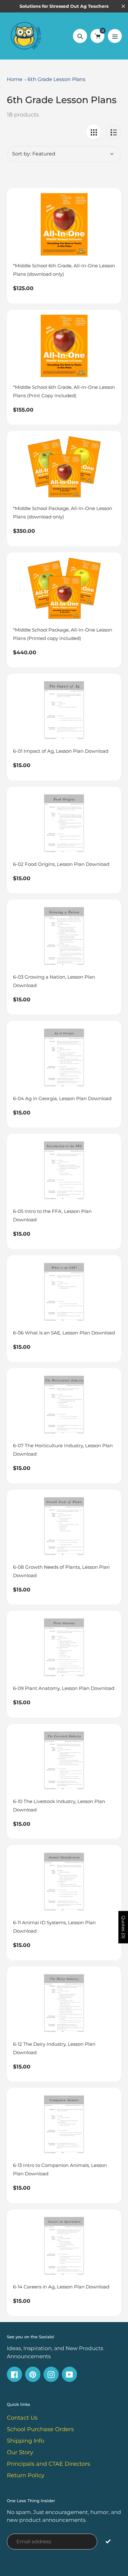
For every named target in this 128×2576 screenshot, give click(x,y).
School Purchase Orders (40, 2429)
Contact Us (22, 2418)
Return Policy (26, 2475)
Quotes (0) (123, 1927)
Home (15, 79)
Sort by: (21, 154)
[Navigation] (115, 36)
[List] (114, 132)
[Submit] (108, 2541)
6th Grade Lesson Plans (57, 79)
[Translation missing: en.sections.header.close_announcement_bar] (123, 6)
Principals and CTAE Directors (48, 2464)
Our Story (20, 2452)
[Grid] (94, 132)
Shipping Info (25, 2441)
